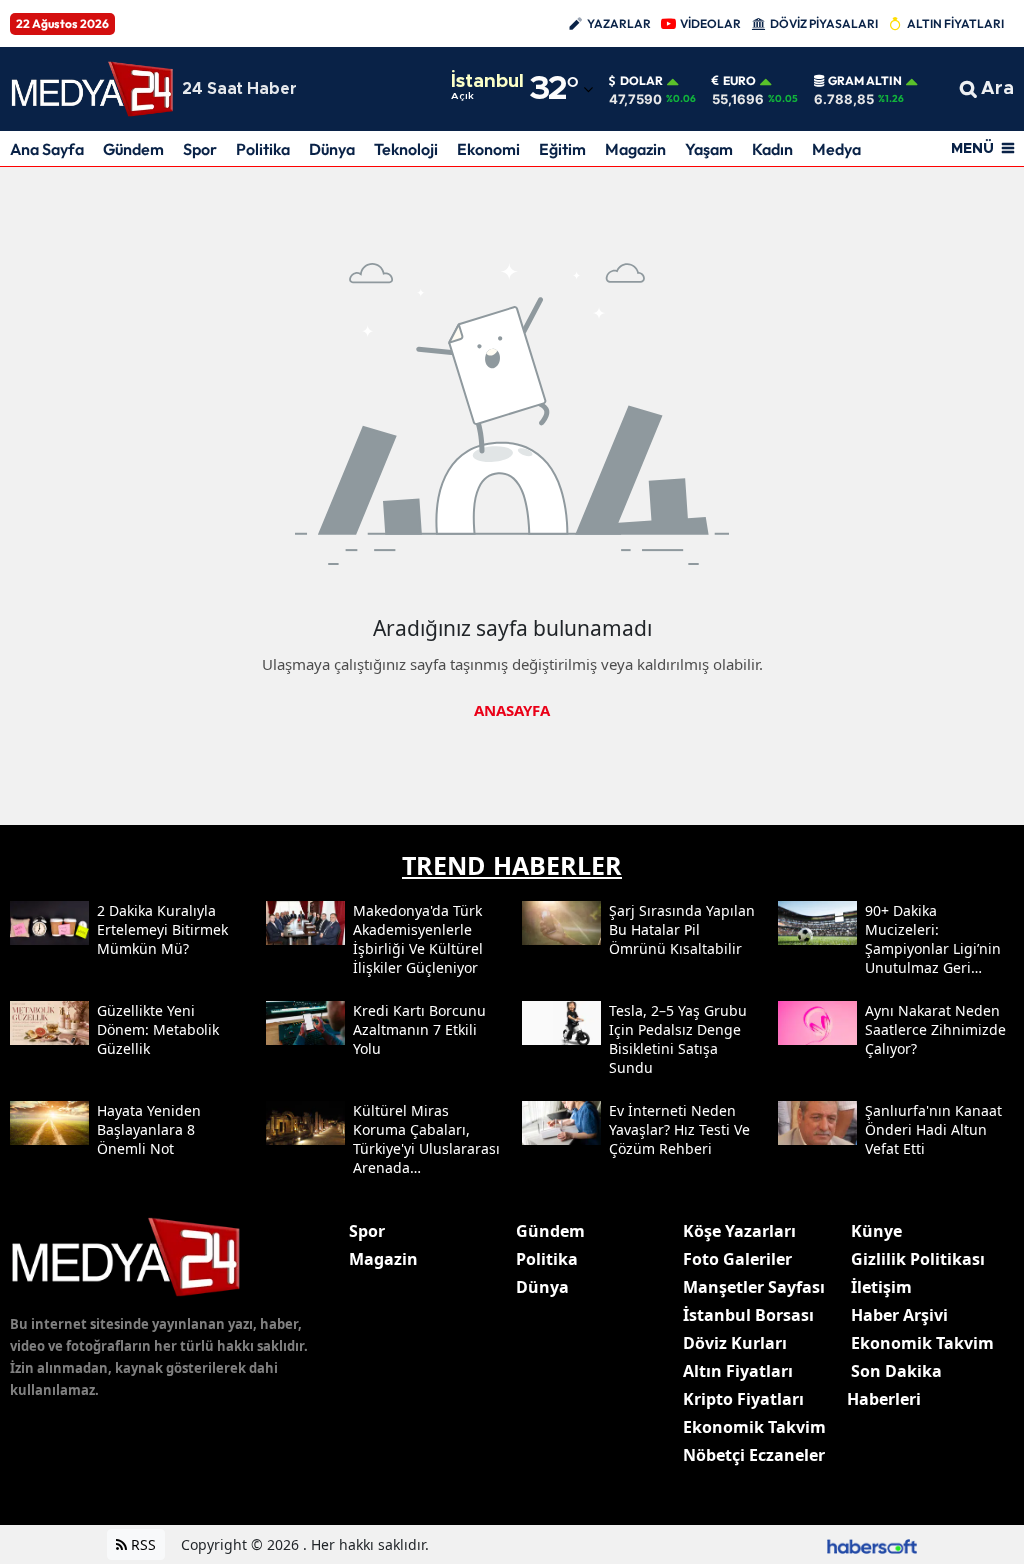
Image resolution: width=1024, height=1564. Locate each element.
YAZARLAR (619, 23)
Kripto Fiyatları (743, 1399)
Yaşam (709, 149)
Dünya (332, 149)
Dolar (641, 81)
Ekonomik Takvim (754, 1427)
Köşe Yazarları (739, 1231)
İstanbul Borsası (748, 1315)
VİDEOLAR (710, 23)
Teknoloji (406, 149)
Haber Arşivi (899, 1315)
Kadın (772, 149)
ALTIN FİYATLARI (955, 23)
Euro (739, 81)
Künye (876, 1231)
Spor (200, 149)
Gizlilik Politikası (918, 1259)
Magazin (635, 149)
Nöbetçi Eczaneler (754, 1455)
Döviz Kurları (735, 1343)
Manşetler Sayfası (754, 1287)
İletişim (881, 1287)
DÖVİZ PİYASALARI (824, 23)
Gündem (133, 149)
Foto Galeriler (737, 1259)
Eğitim (562, 149)
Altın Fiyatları (738, 1371)
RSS (141, 1544)
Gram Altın (865, 81)
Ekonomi (488, 149)
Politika (263, 149)
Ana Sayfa (47, 149)
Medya (836, 149)
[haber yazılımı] (872, 1544)
